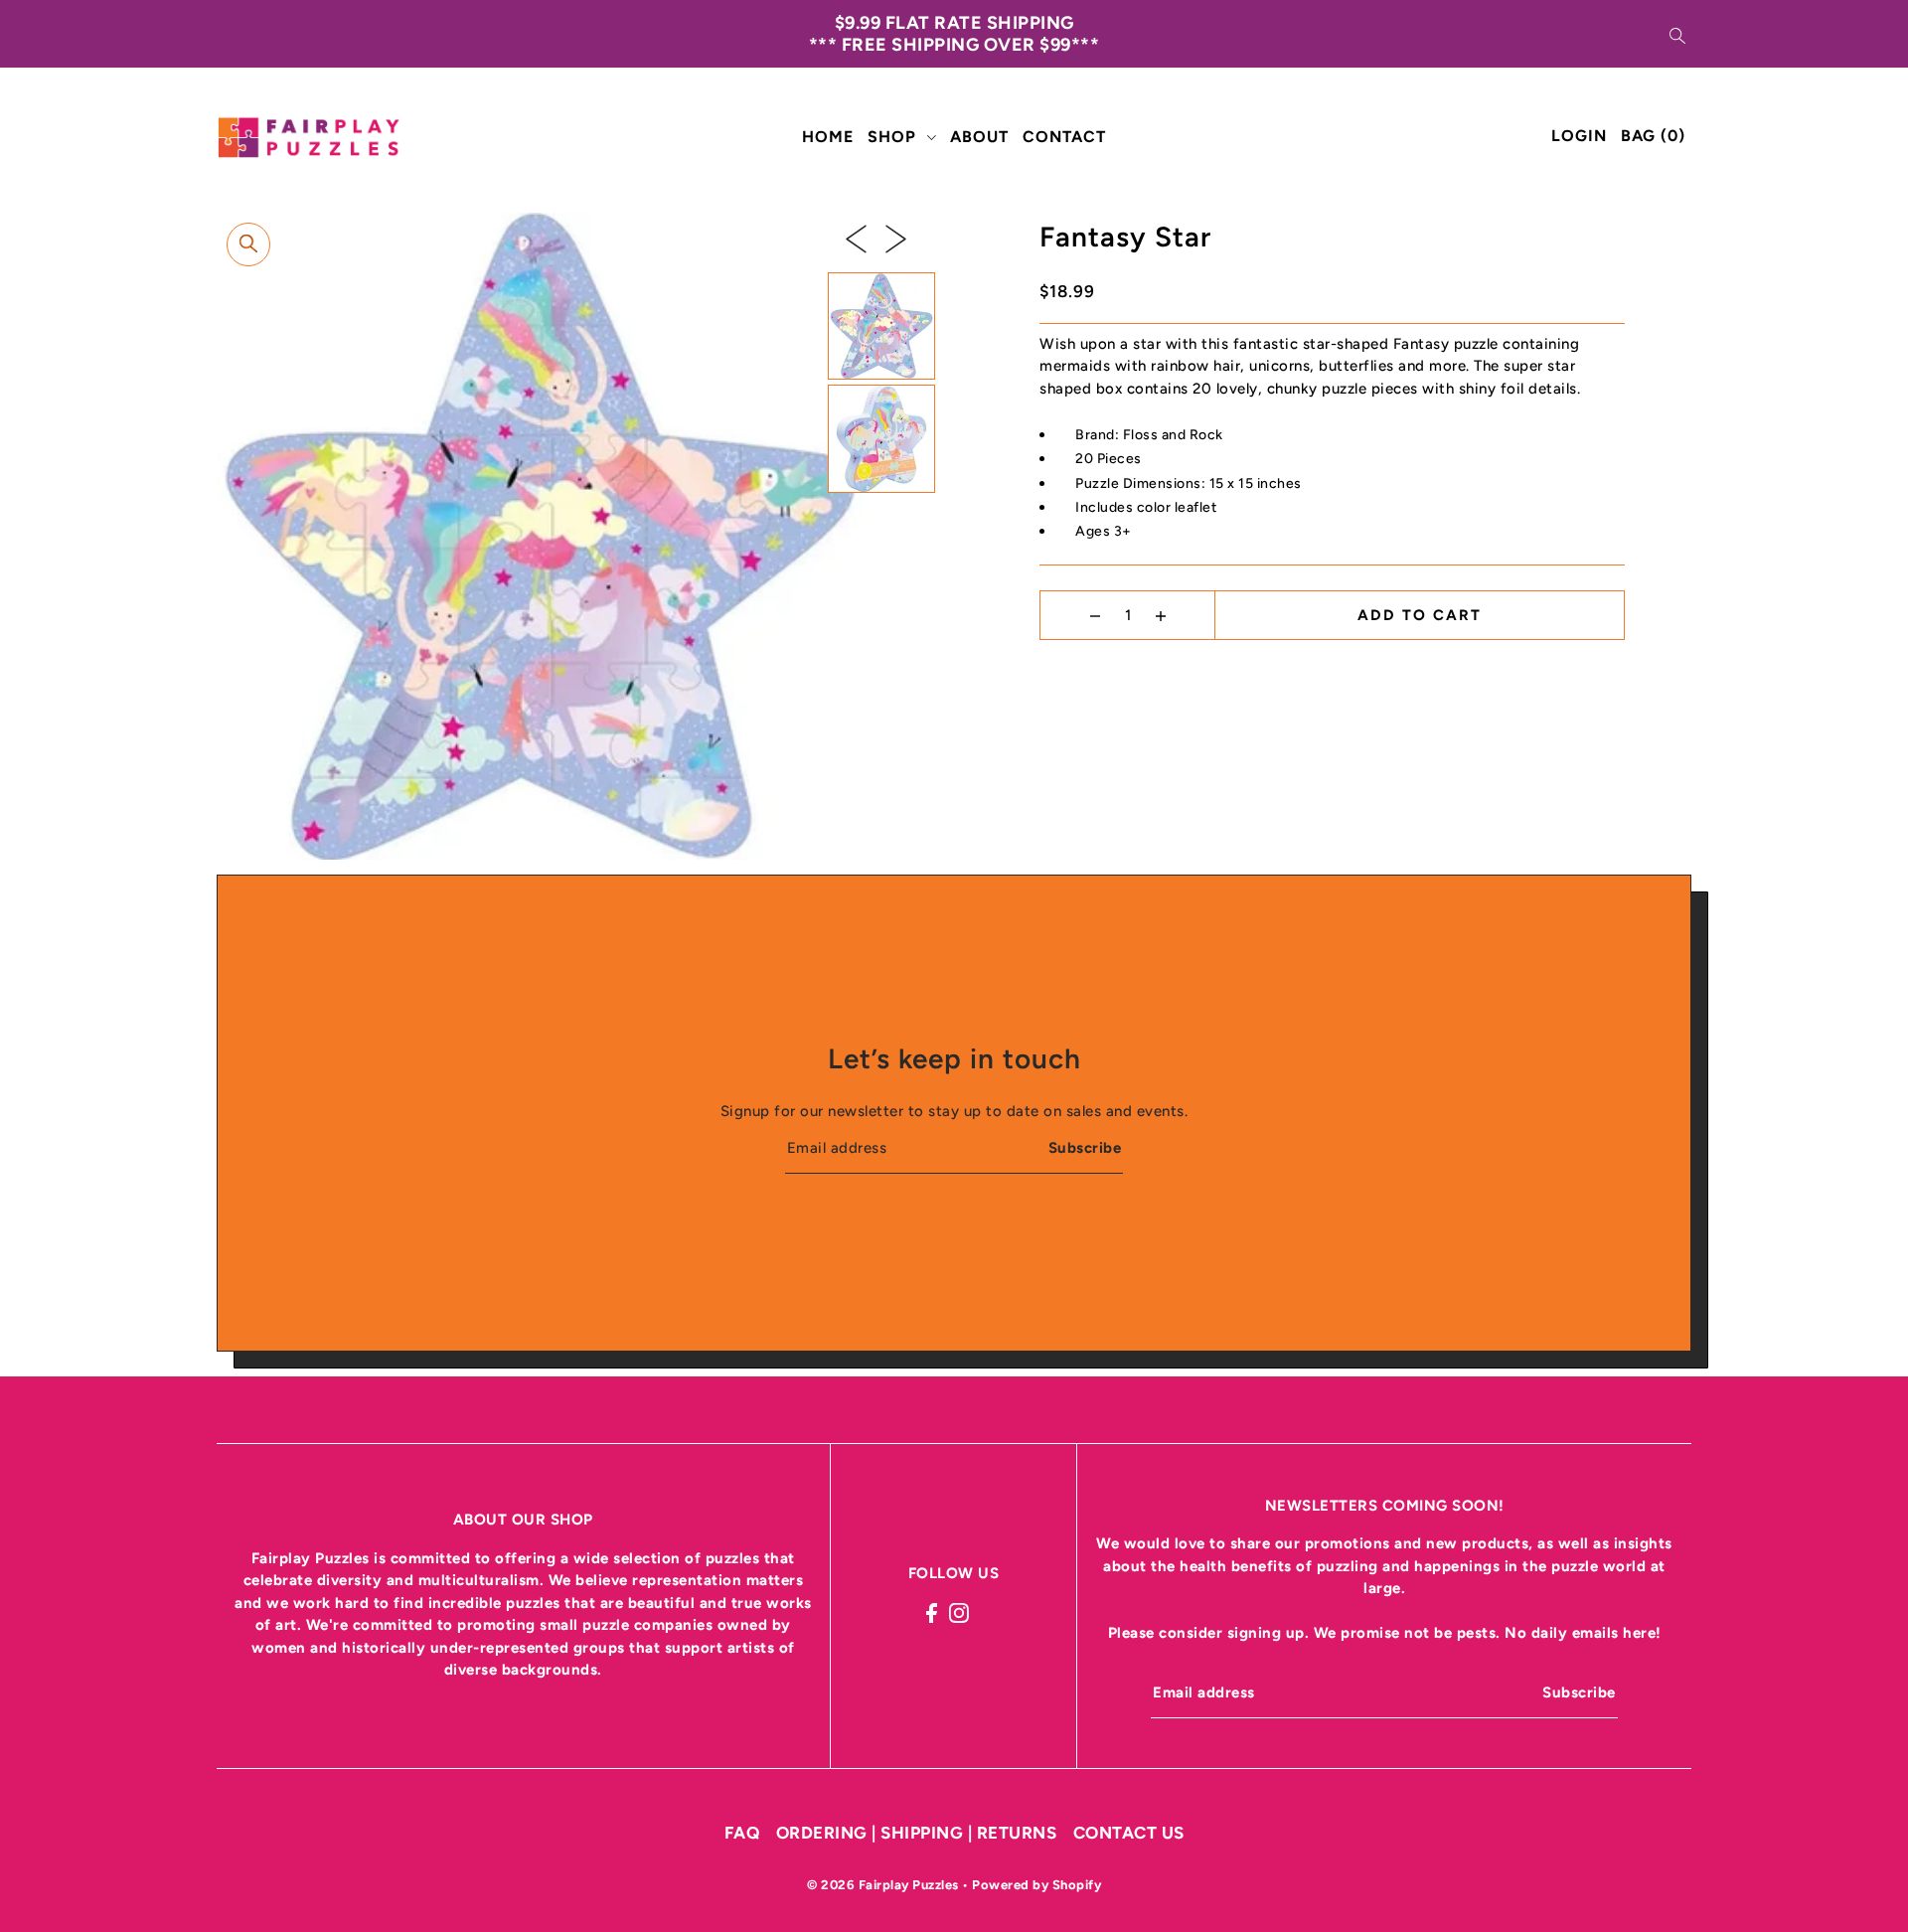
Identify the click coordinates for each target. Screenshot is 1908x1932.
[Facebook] (932, 1612)
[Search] (1677, 34)
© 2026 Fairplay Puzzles (884, 1885)
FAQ (742, 1833)
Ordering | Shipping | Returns (917, 1833)
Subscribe (1085, 1148)
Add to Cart (1420, 615)
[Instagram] (959, 1612)
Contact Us (1129, 1833)
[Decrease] (1095, 615)
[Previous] (856, 239)
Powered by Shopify (1036, 1885)
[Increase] (1160, 615)
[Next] (896, 239)
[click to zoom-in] (248, 244)
